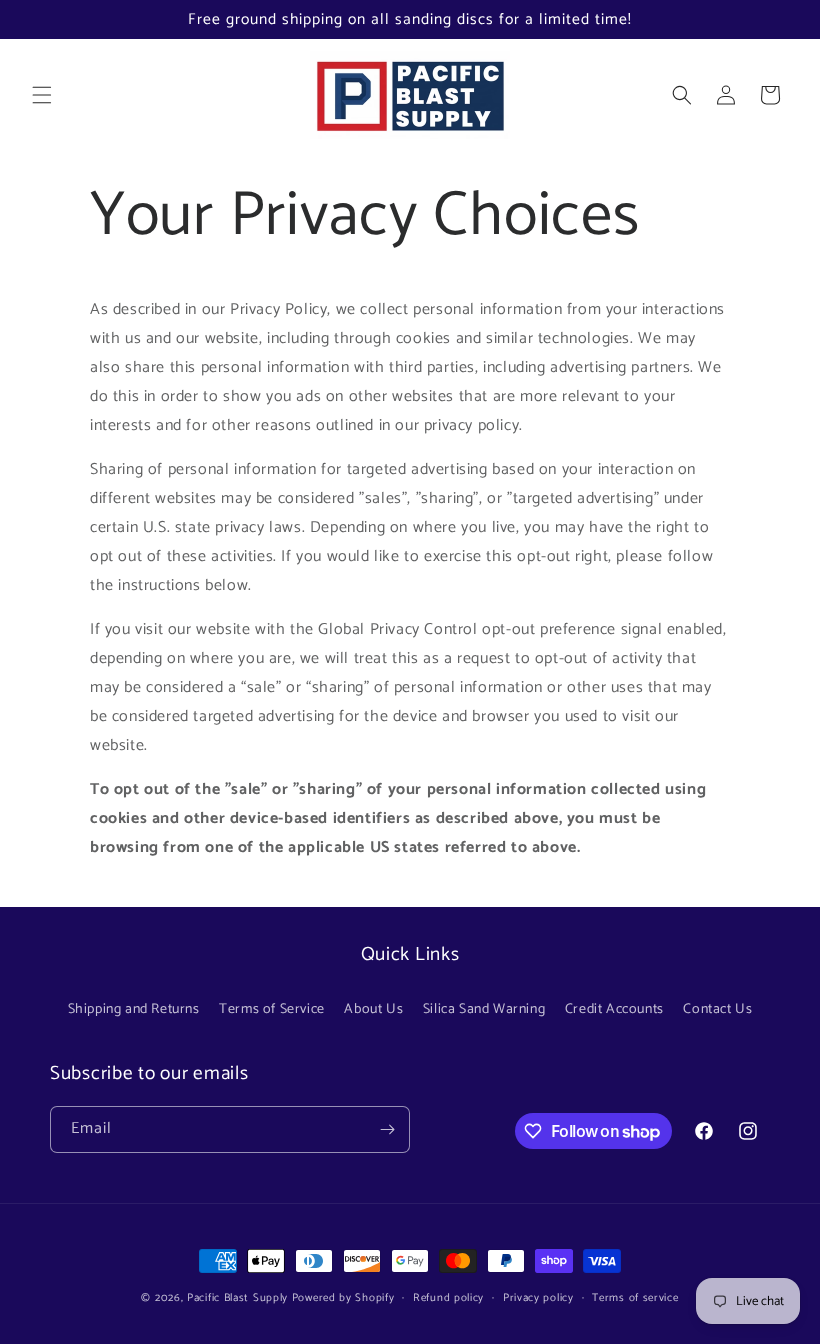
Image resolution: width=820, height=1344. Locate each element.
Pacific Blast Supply (237, 1298)
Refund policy (448, 1298)
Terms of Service (272, 1009)
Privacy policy (538, 1298)
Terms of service (635, 1298)
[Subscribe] (387, 1129)
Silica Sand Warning (484, 1009)
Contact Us (717, 1009)
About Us (373, 1009)
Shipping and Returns (134, 1009)
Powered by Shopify (343, 1298)
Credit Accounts (614, 1009)
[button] (42, 95)
